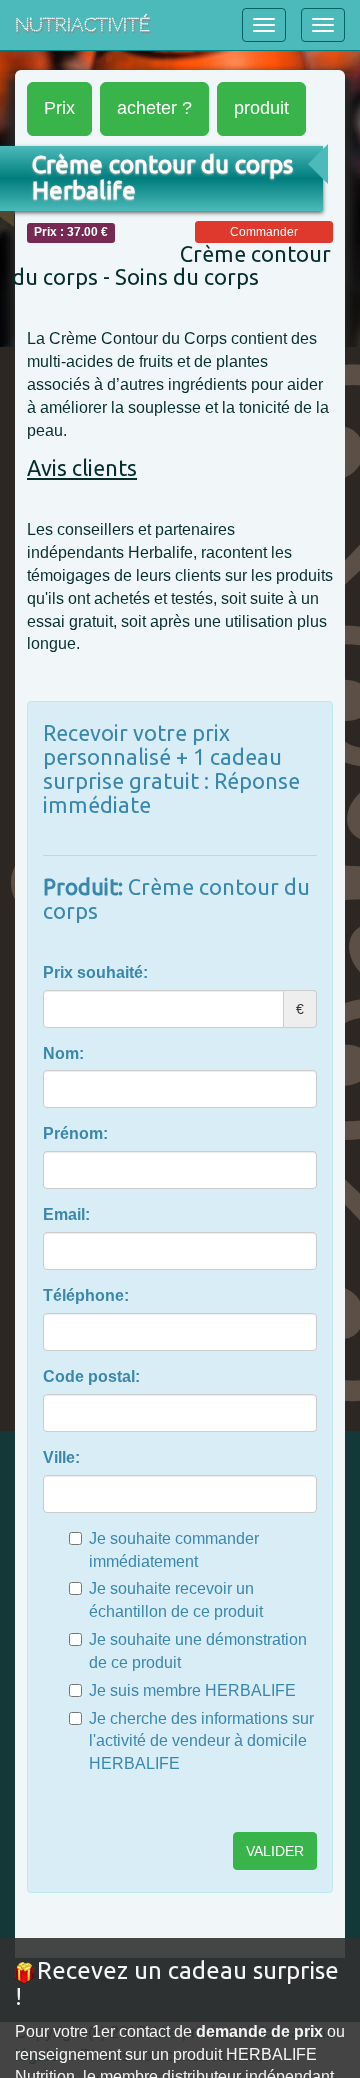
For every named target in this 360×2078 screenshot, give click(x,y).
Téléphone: (86, 1295)
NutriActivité (82, 24)
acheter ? (154, 108)
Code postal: (91, 1376)
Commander (264, 232)
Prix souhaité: (95, 972)
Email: (66, 1214)
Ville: (61, 1457)
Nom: (63, 1053)
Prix (59, 108)
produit (261, 108)
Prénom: (75, 1133)
